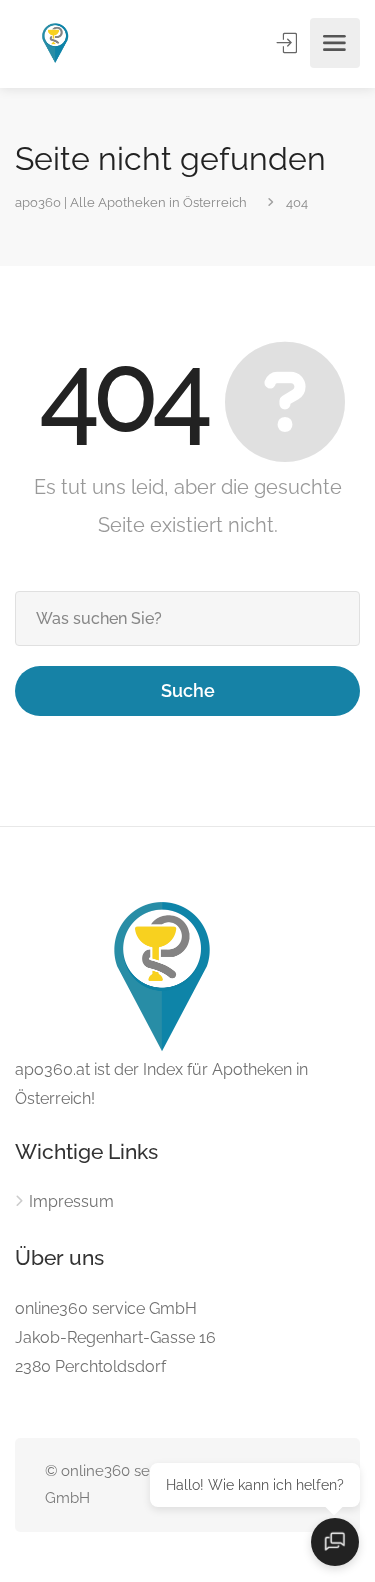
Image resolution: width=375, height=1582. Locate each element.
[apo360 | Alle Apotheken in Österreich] (56, 43)
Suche (188, 690)
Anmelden (289, 43)
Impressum (71, 1201)
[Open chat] (335, 1542)
